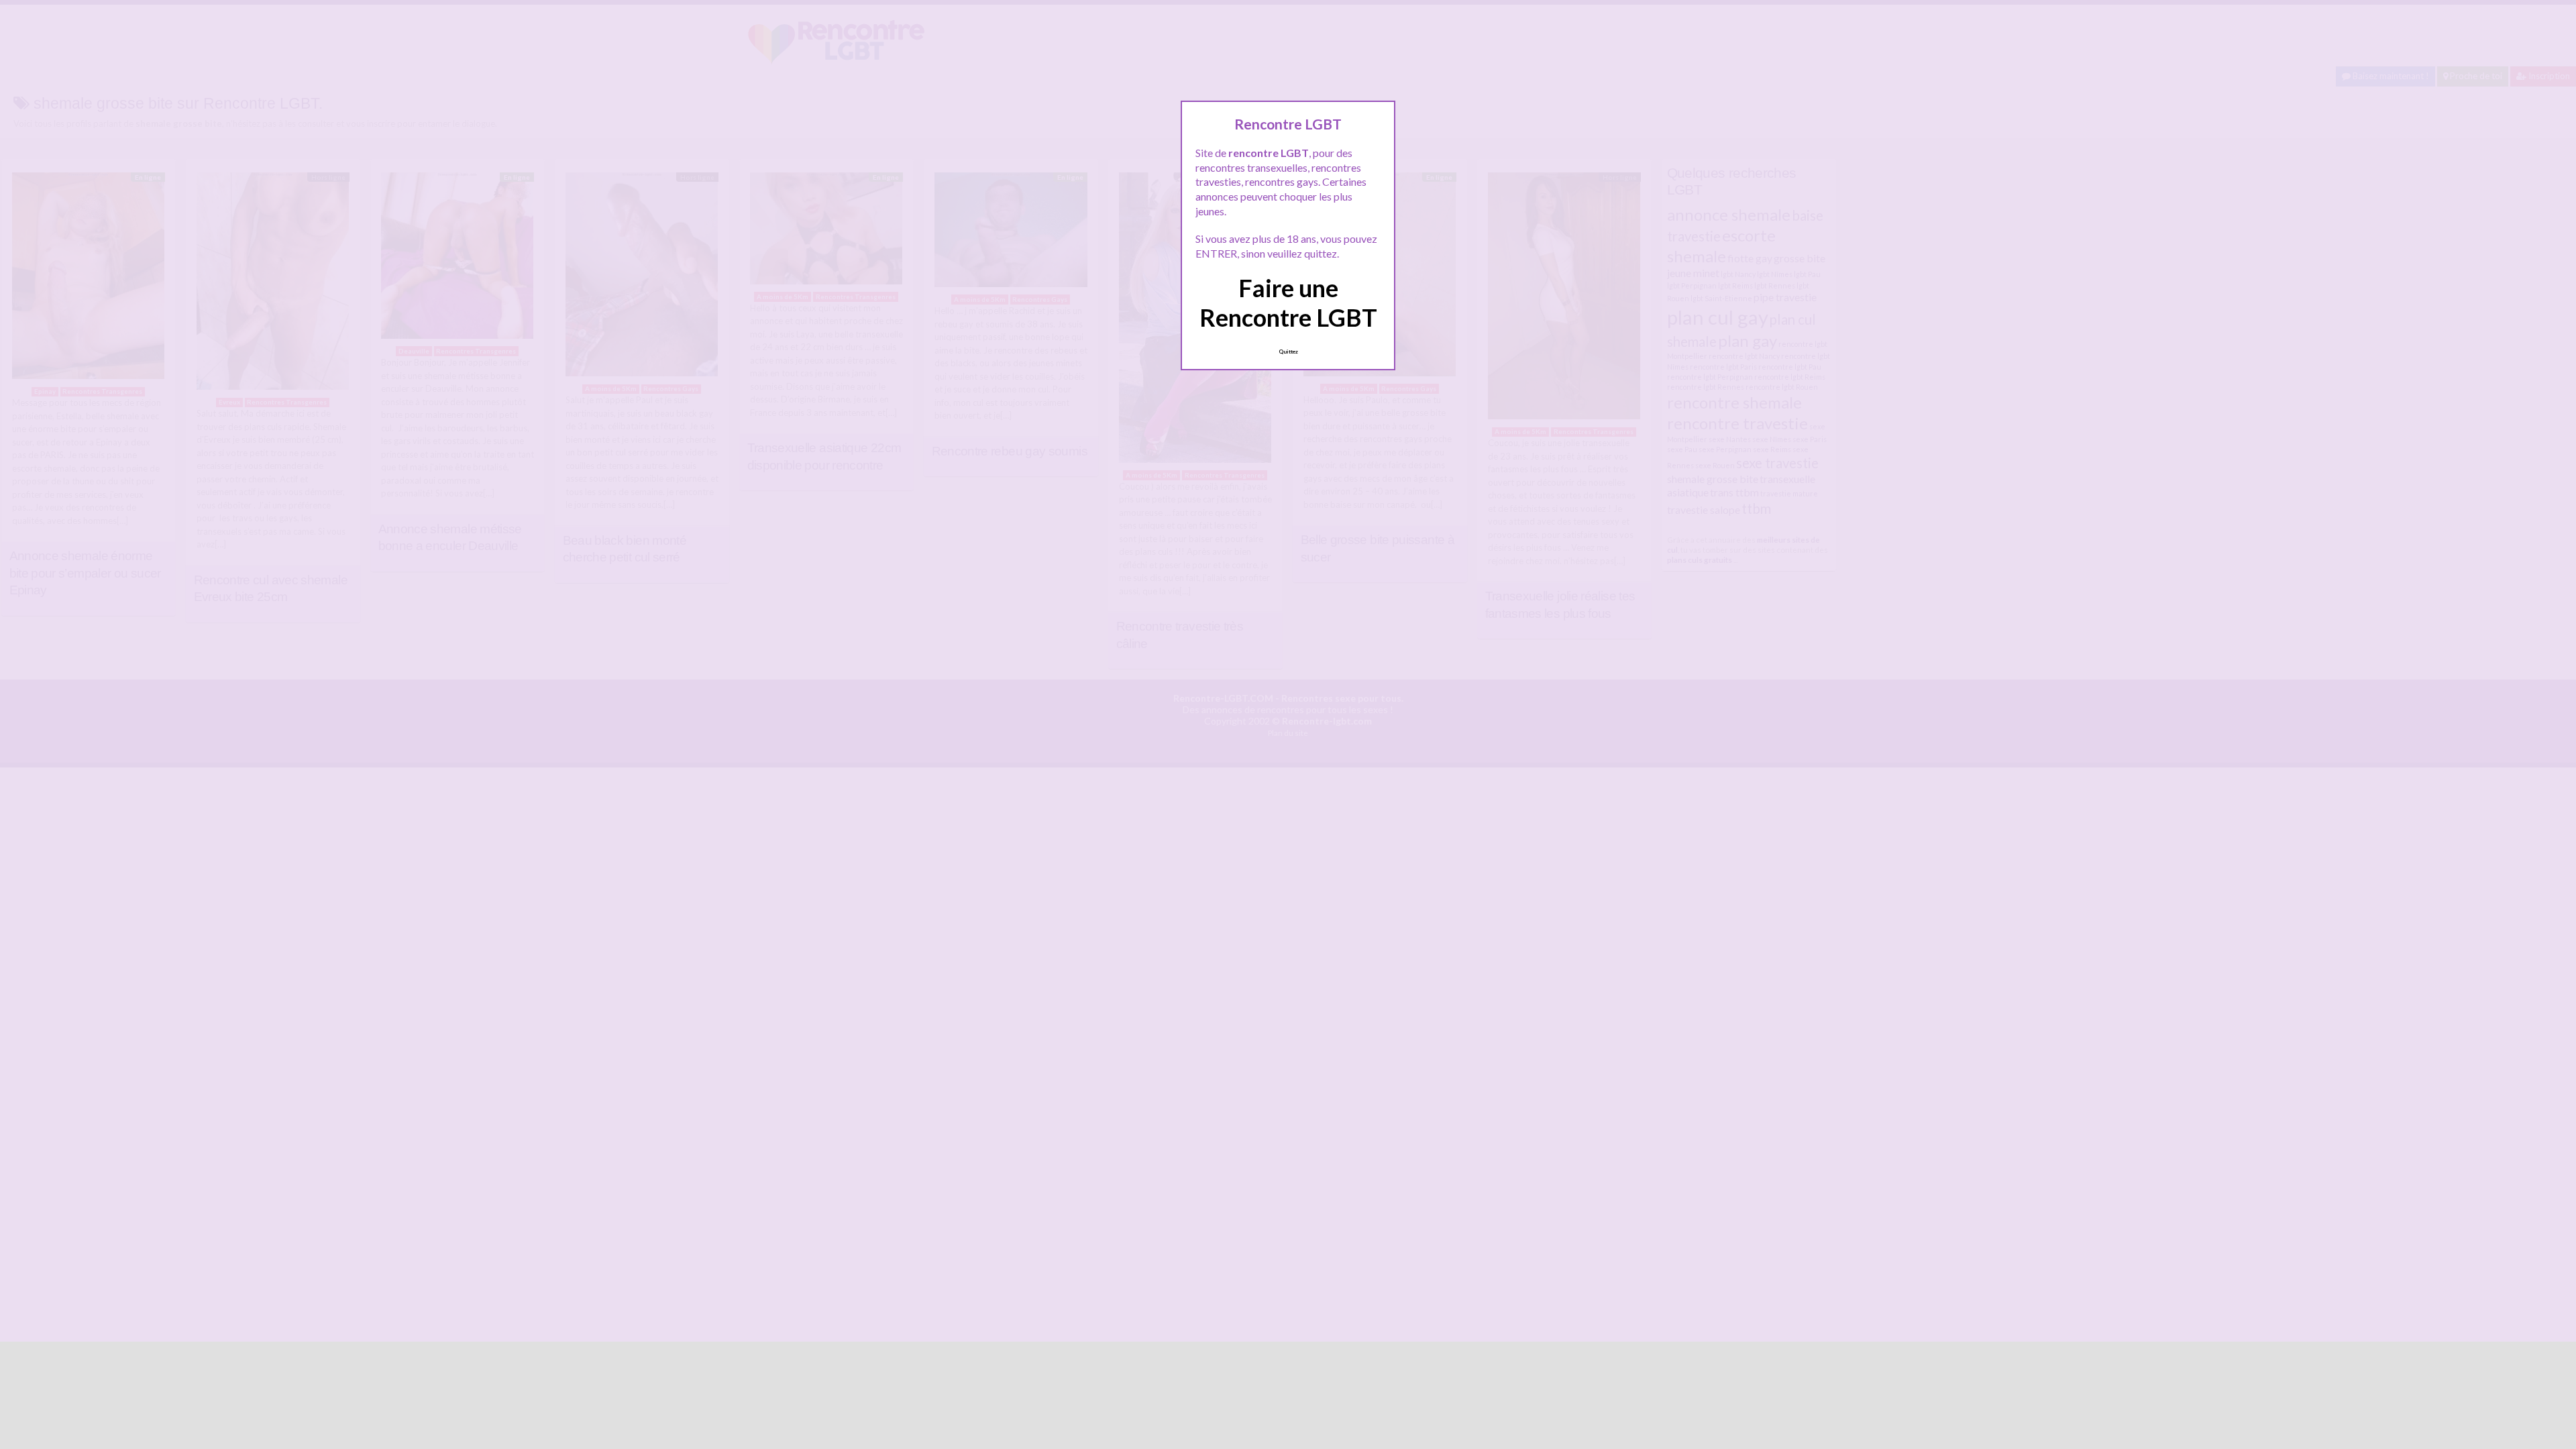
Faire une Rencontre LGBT (1288, 302)
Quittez (1288, 352)
